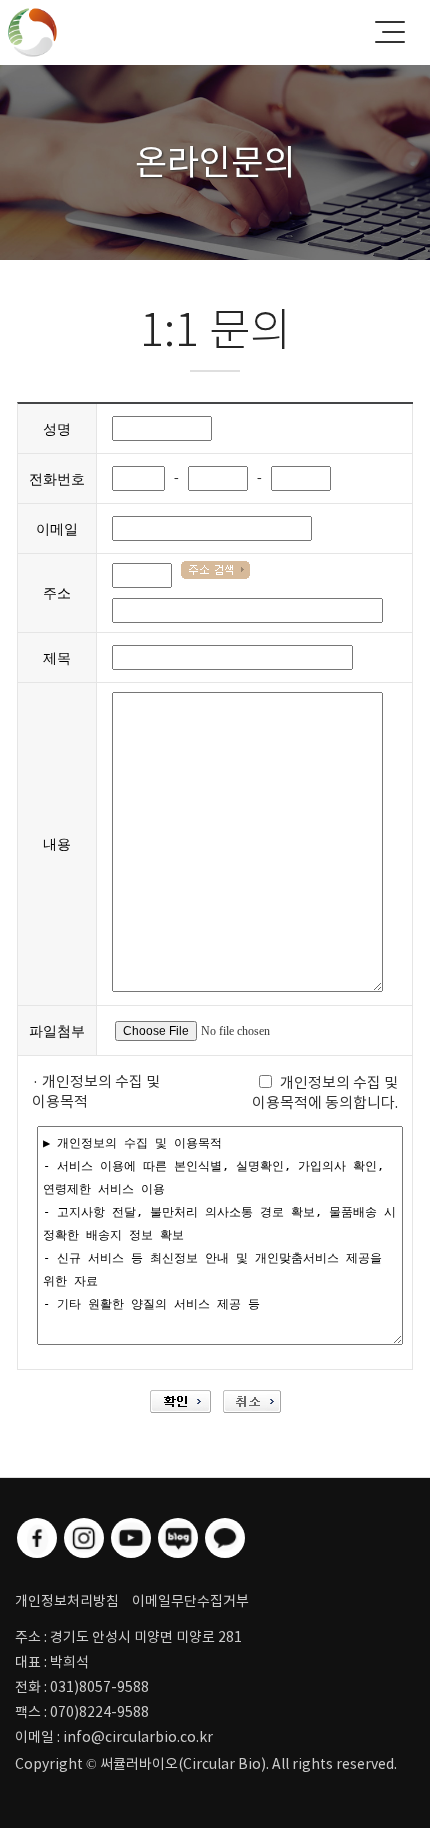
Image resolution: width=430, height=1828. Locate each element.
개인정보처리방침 (67, 1601)
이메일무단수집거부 (190, 1601)
